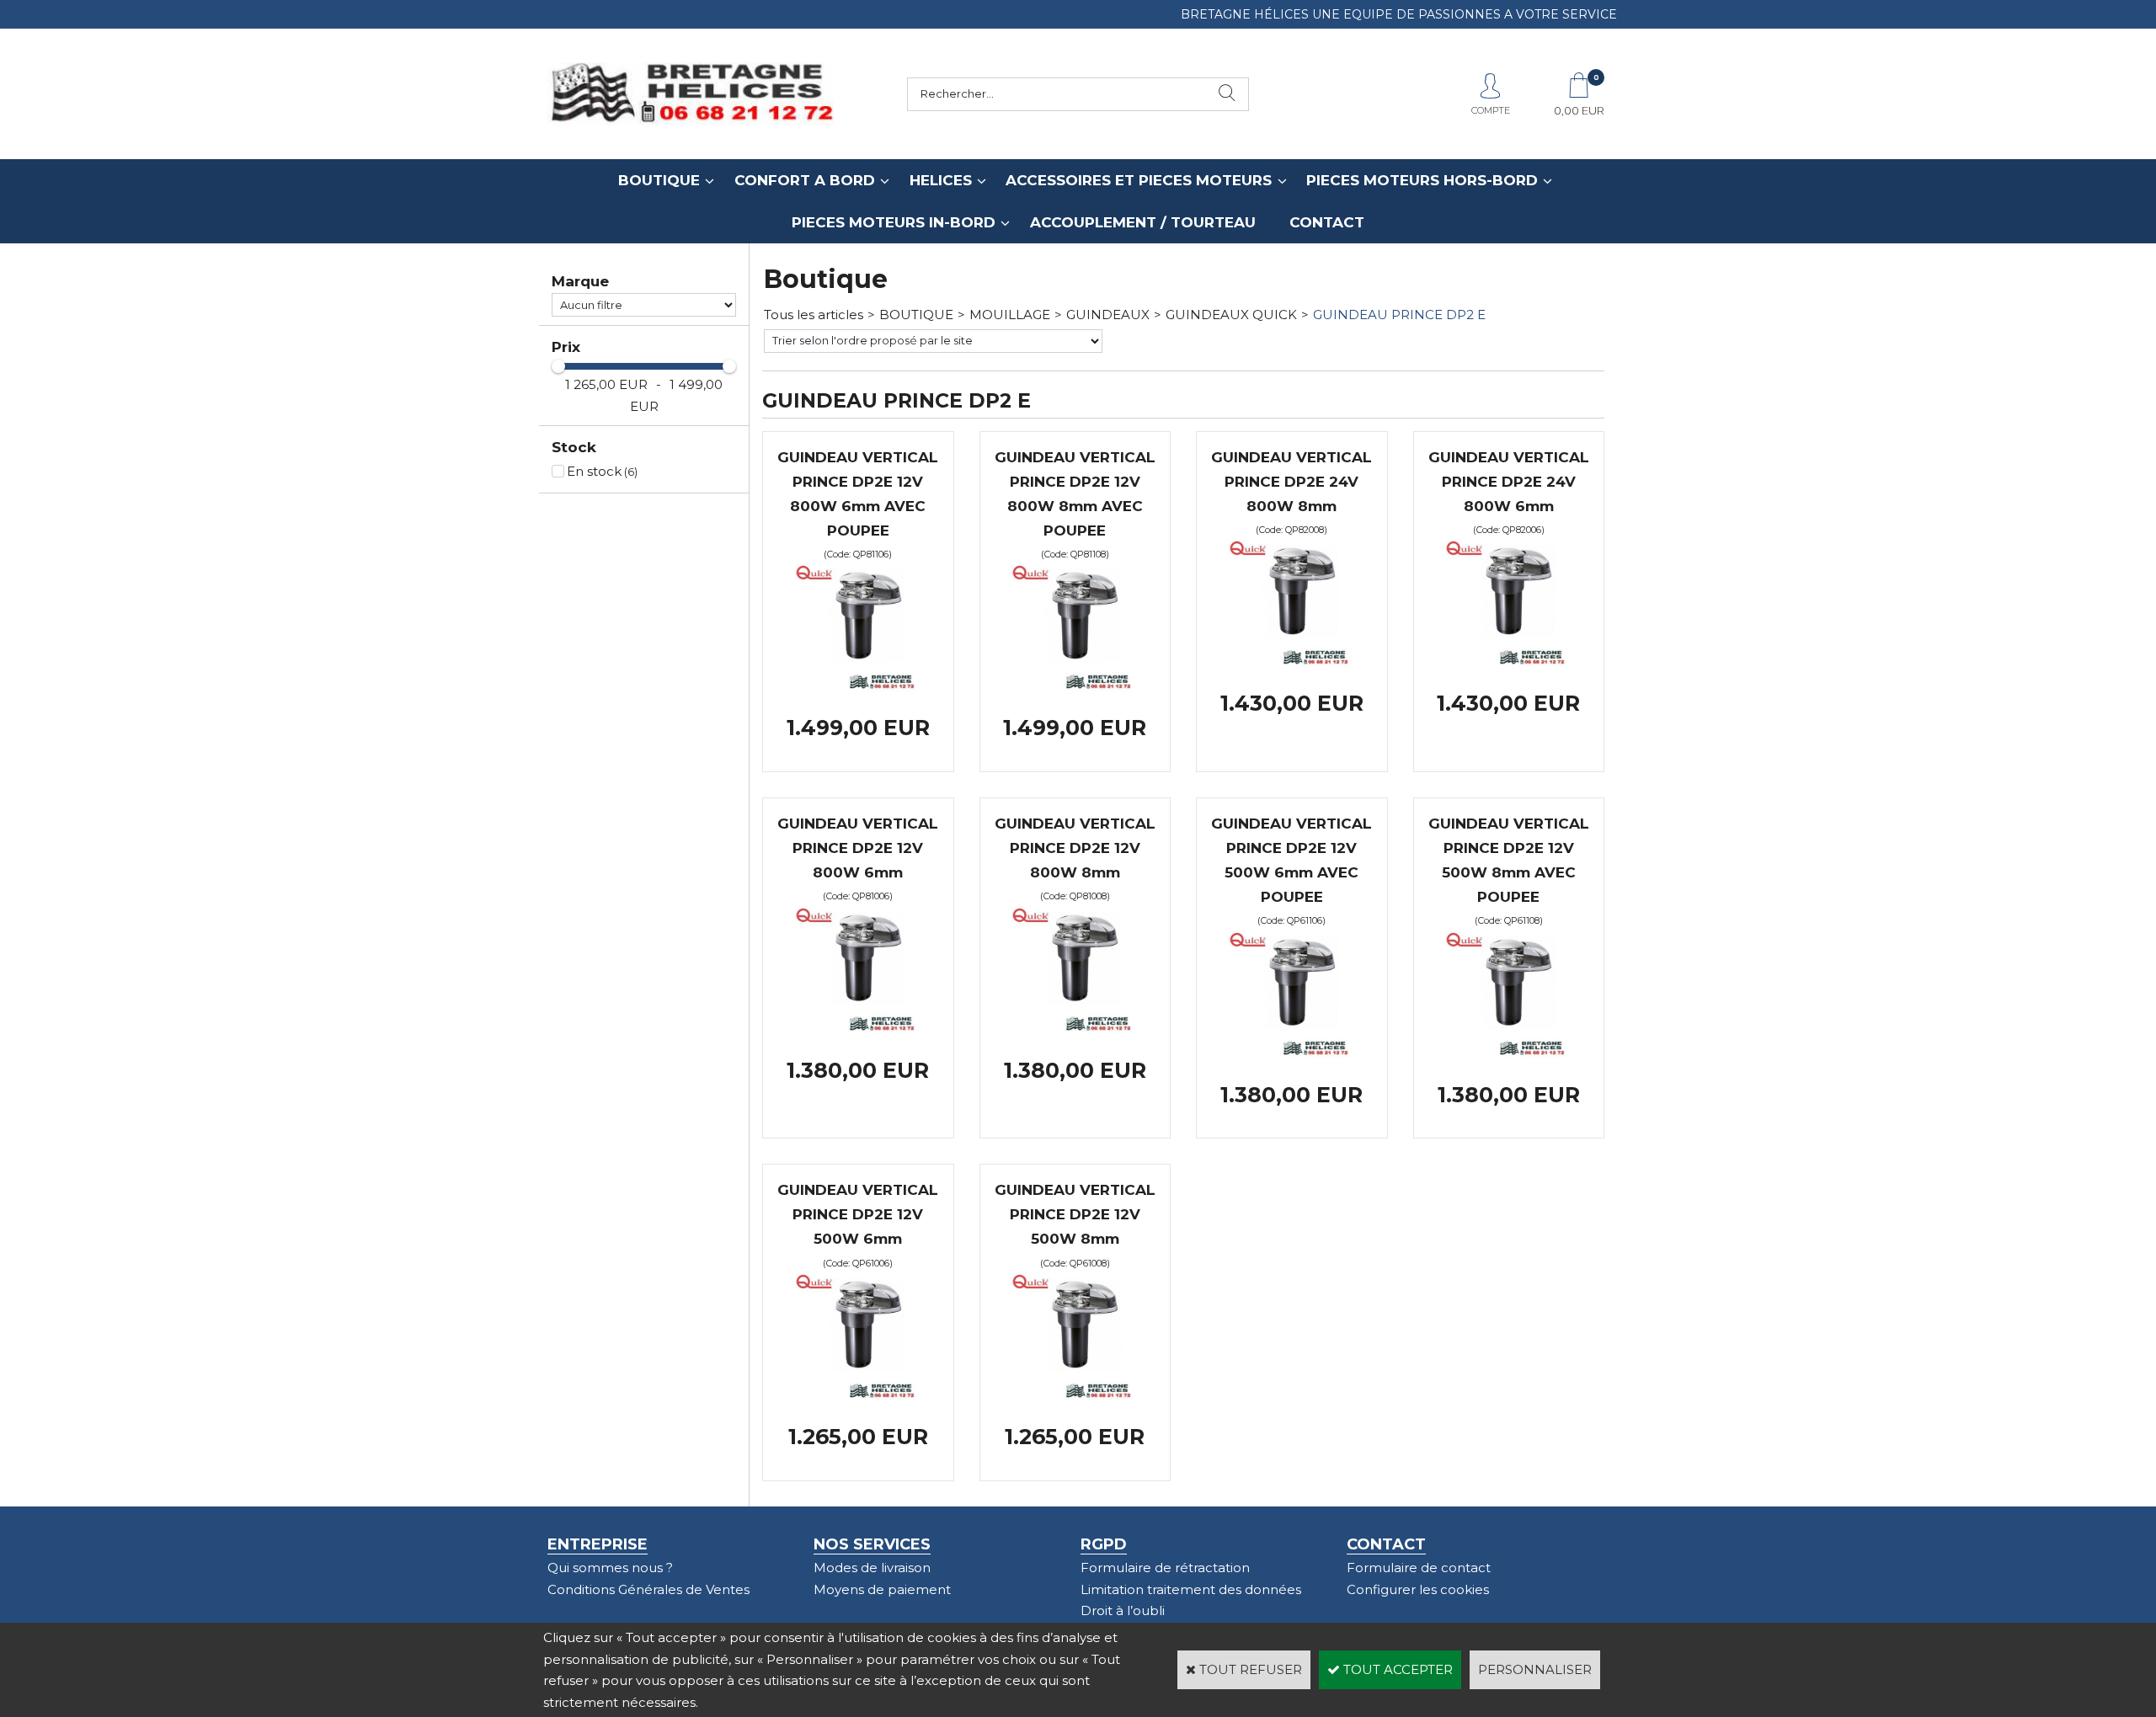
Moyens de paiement (882, 1589)
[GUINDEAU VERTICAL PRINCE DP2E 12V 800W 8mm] (1075, 1029)
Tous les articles (814, 315)
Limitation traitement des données (1191, 1589)
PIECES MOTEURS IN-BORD (894, 222)
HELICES (941, 180)
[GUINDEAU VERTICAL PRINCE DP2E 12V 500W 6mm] (858, 1396)
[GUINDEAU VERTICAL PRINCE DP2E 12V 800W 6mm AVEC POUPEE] (858, 687)
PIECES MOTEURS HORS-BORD (1422, 180)
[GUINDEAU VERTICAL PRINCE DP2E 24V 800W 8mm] (1292, 662)
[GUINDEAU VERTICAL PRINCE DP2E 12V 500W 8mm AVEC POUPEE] (1508, 1053)
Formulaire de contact (1419, 1568)
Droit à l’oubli (1123, 1610)
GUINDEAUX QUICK (1231, 315)
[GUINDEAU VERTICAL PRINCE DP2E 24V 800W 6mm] (1508, 662)
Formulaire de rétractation (1165, 1568)
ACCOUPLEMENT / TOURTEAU (1143, 222)
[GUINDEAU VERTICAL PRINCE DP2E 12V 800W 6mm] (858, 1029)
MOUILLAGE (1010, 315)
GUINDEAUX (1108, 315)
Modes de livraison (872, 1568)
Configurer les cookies (1418, 1589)
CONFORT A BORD (805, 180)
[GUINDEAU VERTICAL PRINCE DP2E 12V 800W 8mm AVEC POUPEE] (1075, 687)
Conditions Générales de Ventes (648, 1589)
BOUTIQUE (659, 180)
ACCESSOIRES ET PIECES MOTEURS (1139, 180)
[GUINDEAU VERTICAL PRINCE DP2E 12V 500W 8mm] (1075, 1396)
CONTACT (1327, 222)
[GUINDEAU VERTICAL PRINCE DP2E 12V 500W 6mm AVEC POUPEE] (1292, 1053)
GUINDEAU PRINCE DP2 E (1399, 315)
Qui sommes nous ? (610, 1568)
